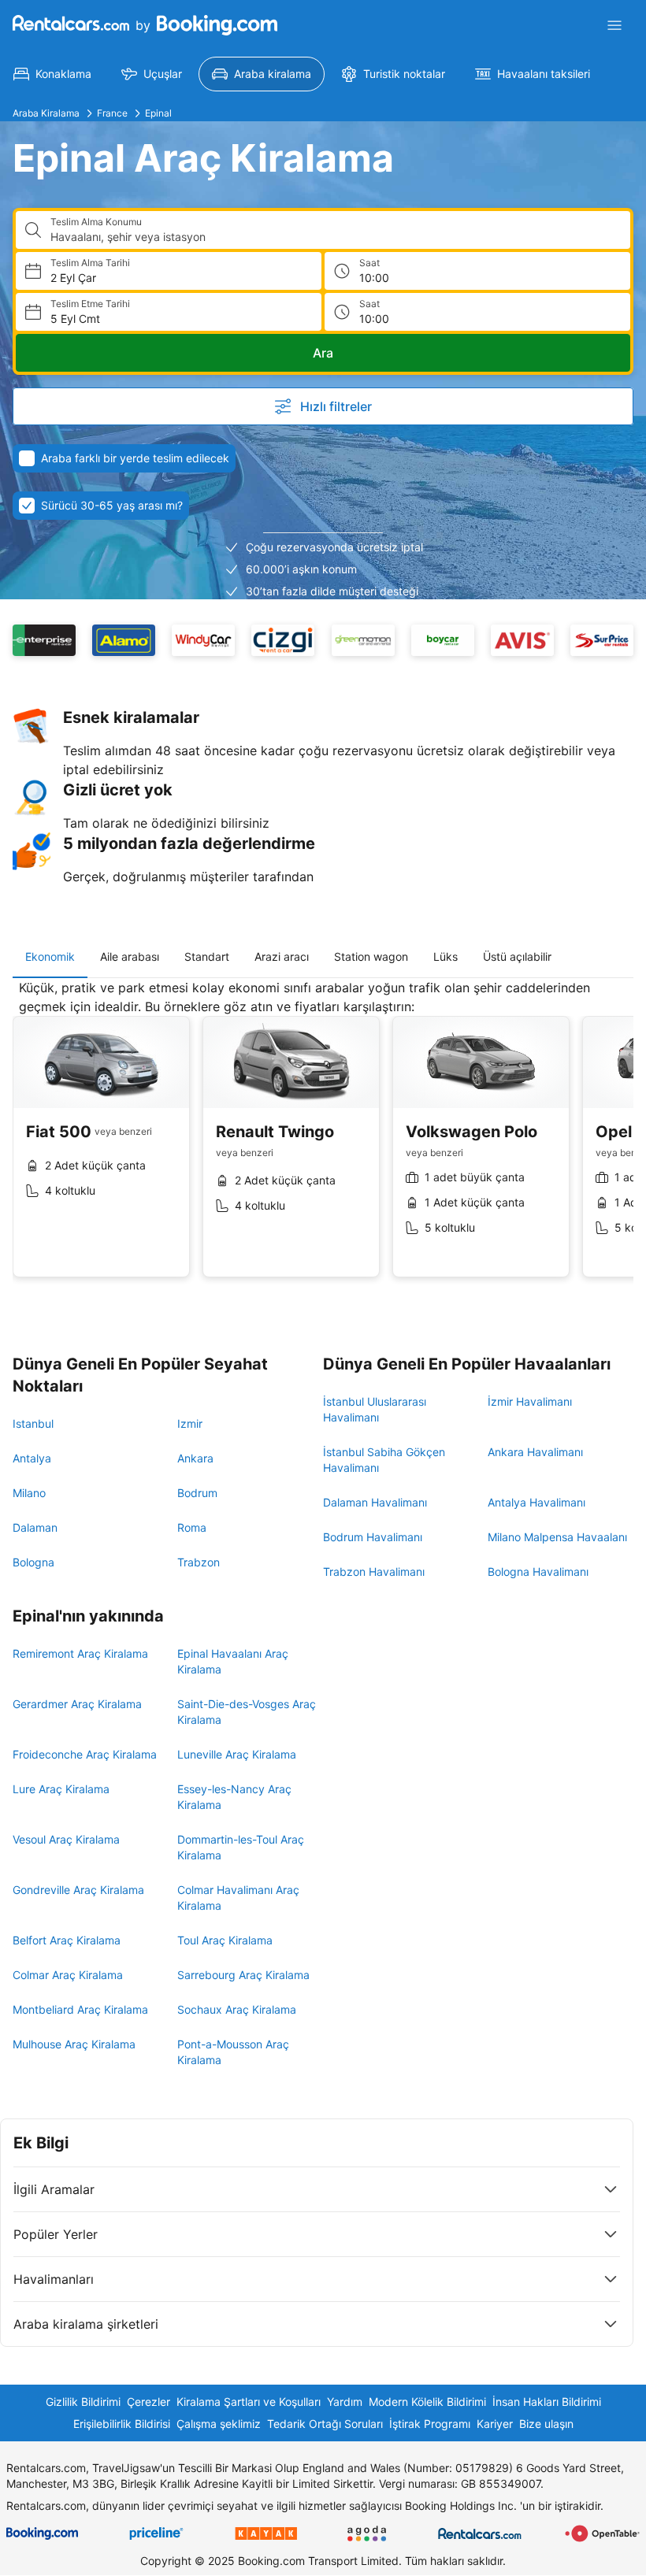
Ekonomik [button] (50, 956)
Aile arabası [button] (130, 956)
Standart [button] (207, 956)
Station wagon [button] (371, 956)
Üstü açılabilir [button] (517, 956)
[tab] (50, 957)
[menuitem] (52, 74)
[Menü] (614, 25)
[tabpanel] (323, 1140)
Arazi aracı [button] (282, 956)
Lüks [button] (446, 956)
